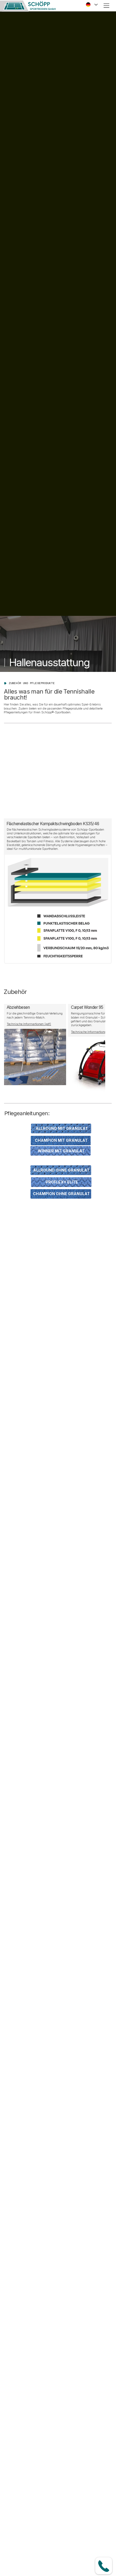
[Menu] (107, 6)
